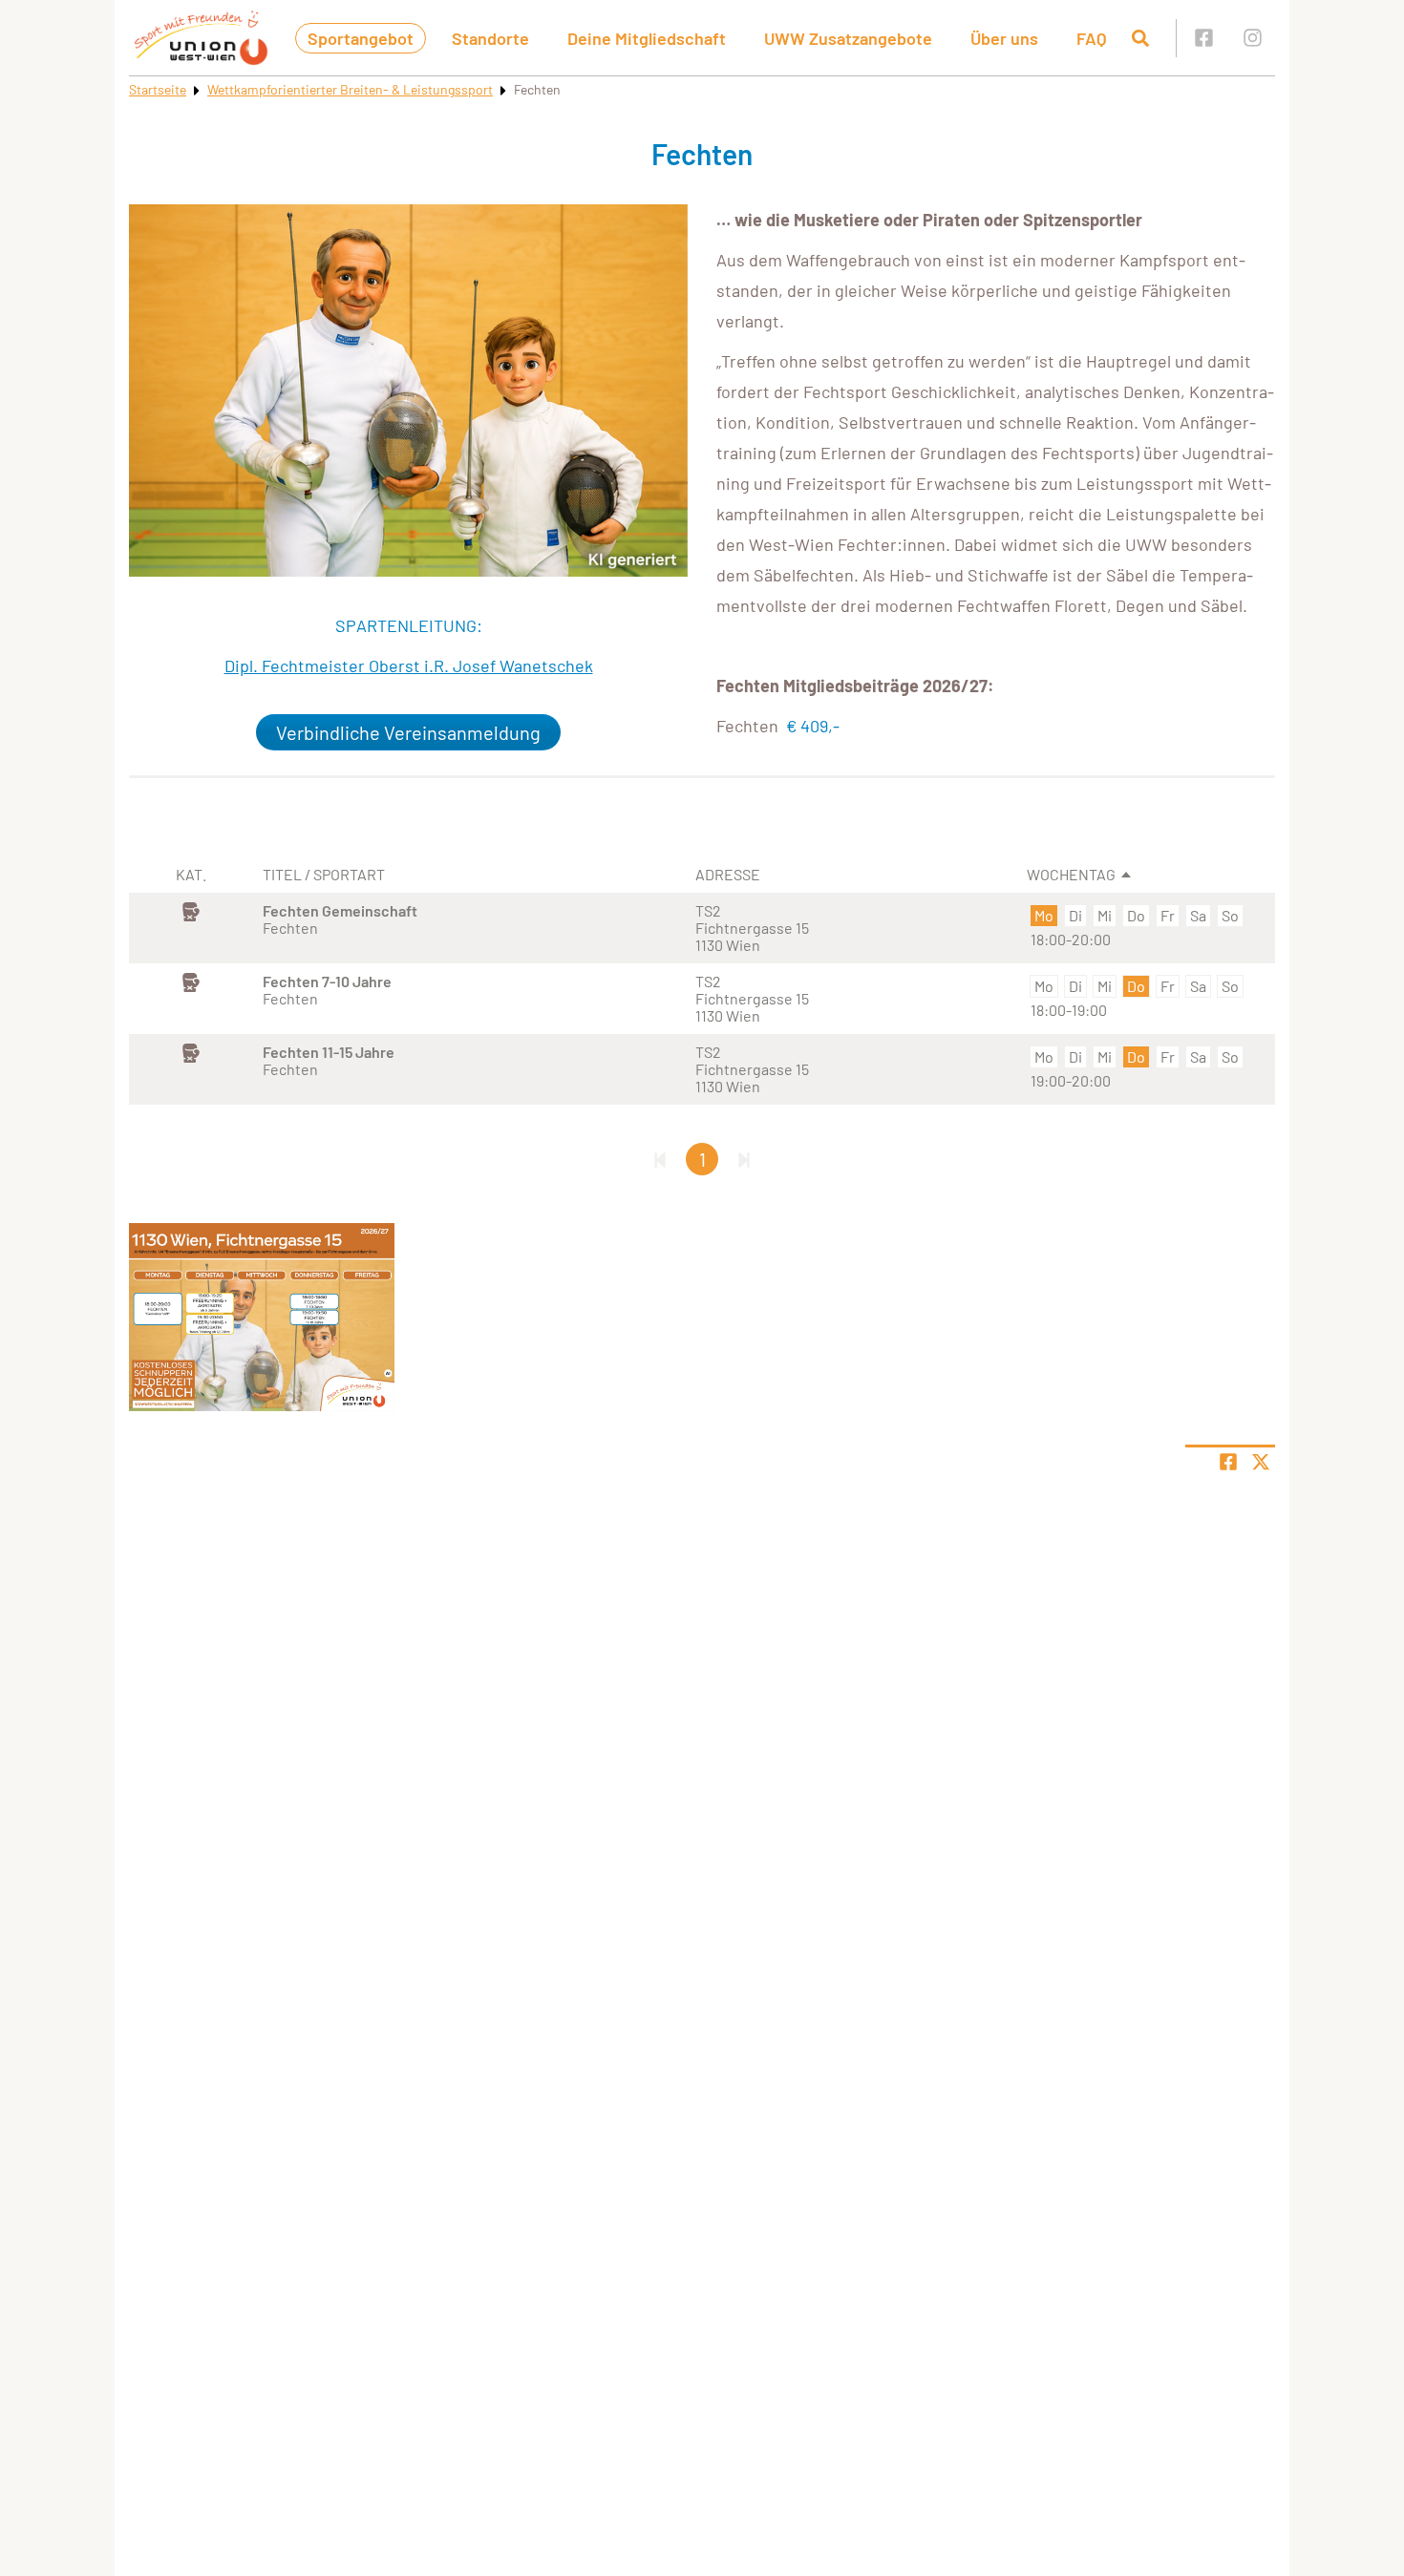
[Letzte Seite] (744, 1159)
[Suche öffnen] (1140, 38)
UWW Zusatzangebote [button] (848, 38)
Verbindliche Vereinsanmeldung (408, 732)
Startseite (158, 89)
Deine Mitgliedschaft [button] (647, 38)
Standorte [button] (490, 38)
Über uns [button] (1004, 38)
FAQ (1092, 38)
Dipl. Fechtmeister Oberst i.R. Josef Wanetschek (409, 665)
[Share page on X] (1261, 1462)
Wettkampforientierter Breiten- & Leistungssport (350, 89)
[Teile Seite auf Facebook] (1228, 1462)
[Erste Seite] (660, 1159)
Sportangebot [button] (361, 38)
